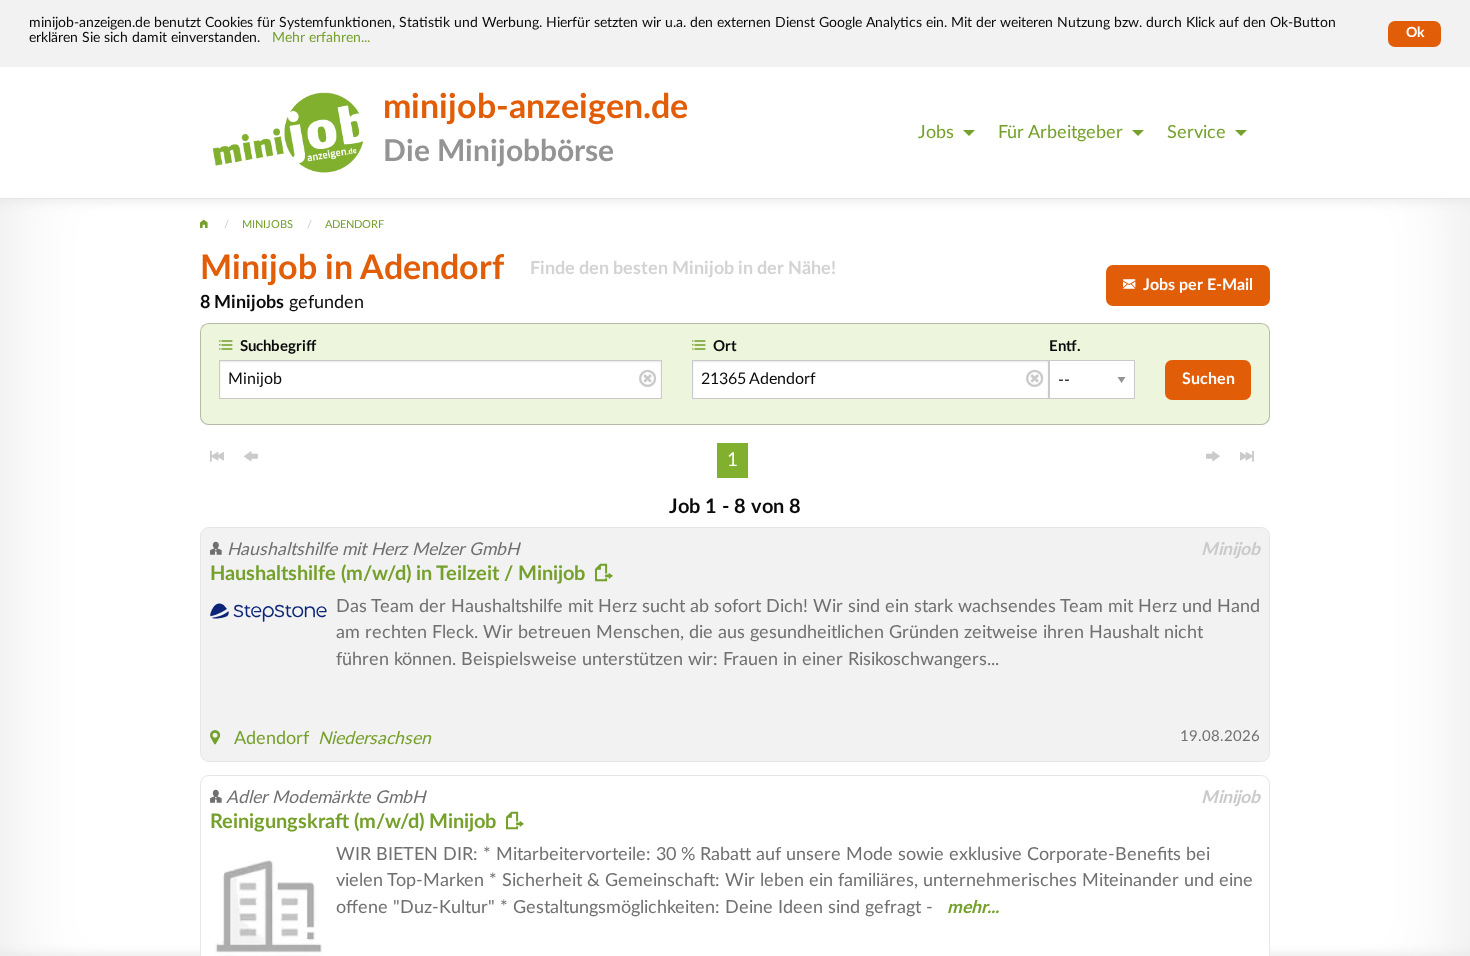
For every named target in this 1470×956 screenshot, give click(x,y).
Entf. (1065, 346)
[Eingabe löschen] (647, 380)
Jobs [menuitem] (936, 132)
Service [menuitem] (1196, 132)
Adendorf (271, 738)
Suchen (1208, 379)
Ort (725, 346)
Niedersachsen (374, 738)
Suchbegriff (278, 346)
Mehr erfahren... (321, 38)
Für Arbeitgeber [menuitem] (1060, 132)
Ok (1415, 33)
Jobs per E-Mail (1194, 285)
